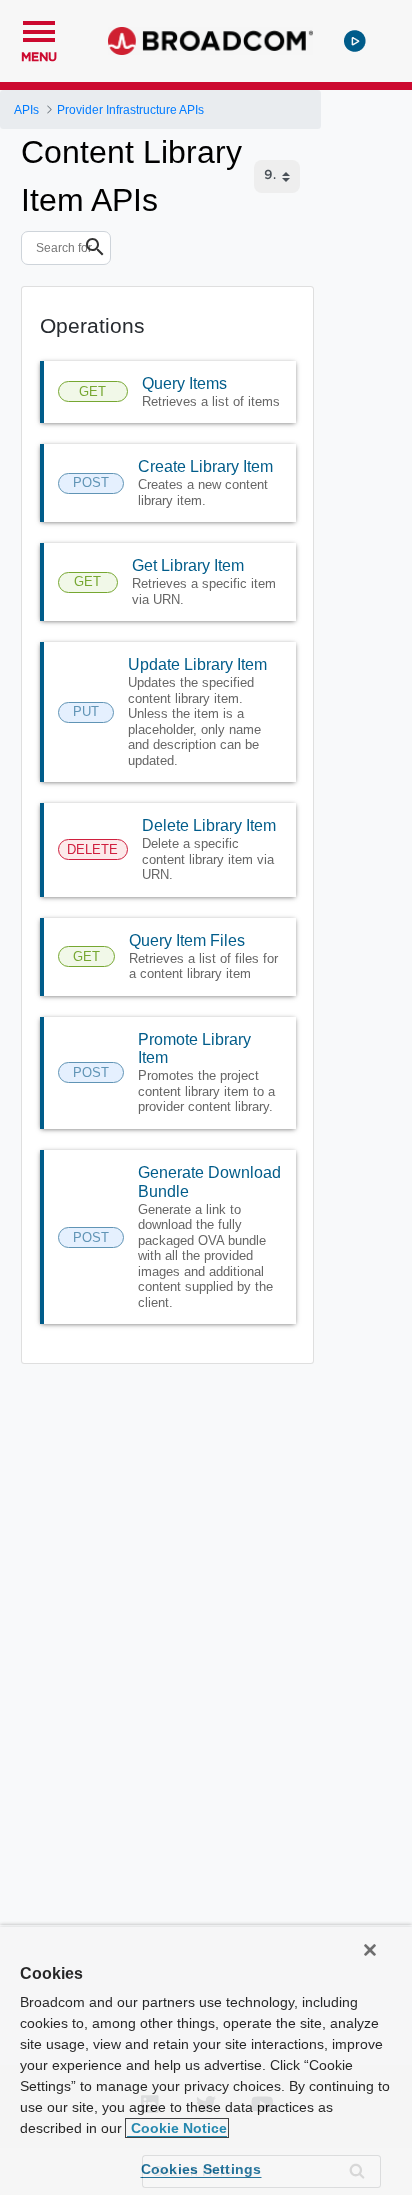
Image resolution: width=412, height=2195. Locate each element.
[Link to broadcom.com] (210, 41)
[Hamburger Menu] (39, 29)
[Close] (370, 1950)
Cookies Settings (201, 2169)
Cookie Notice (177, 2128)
